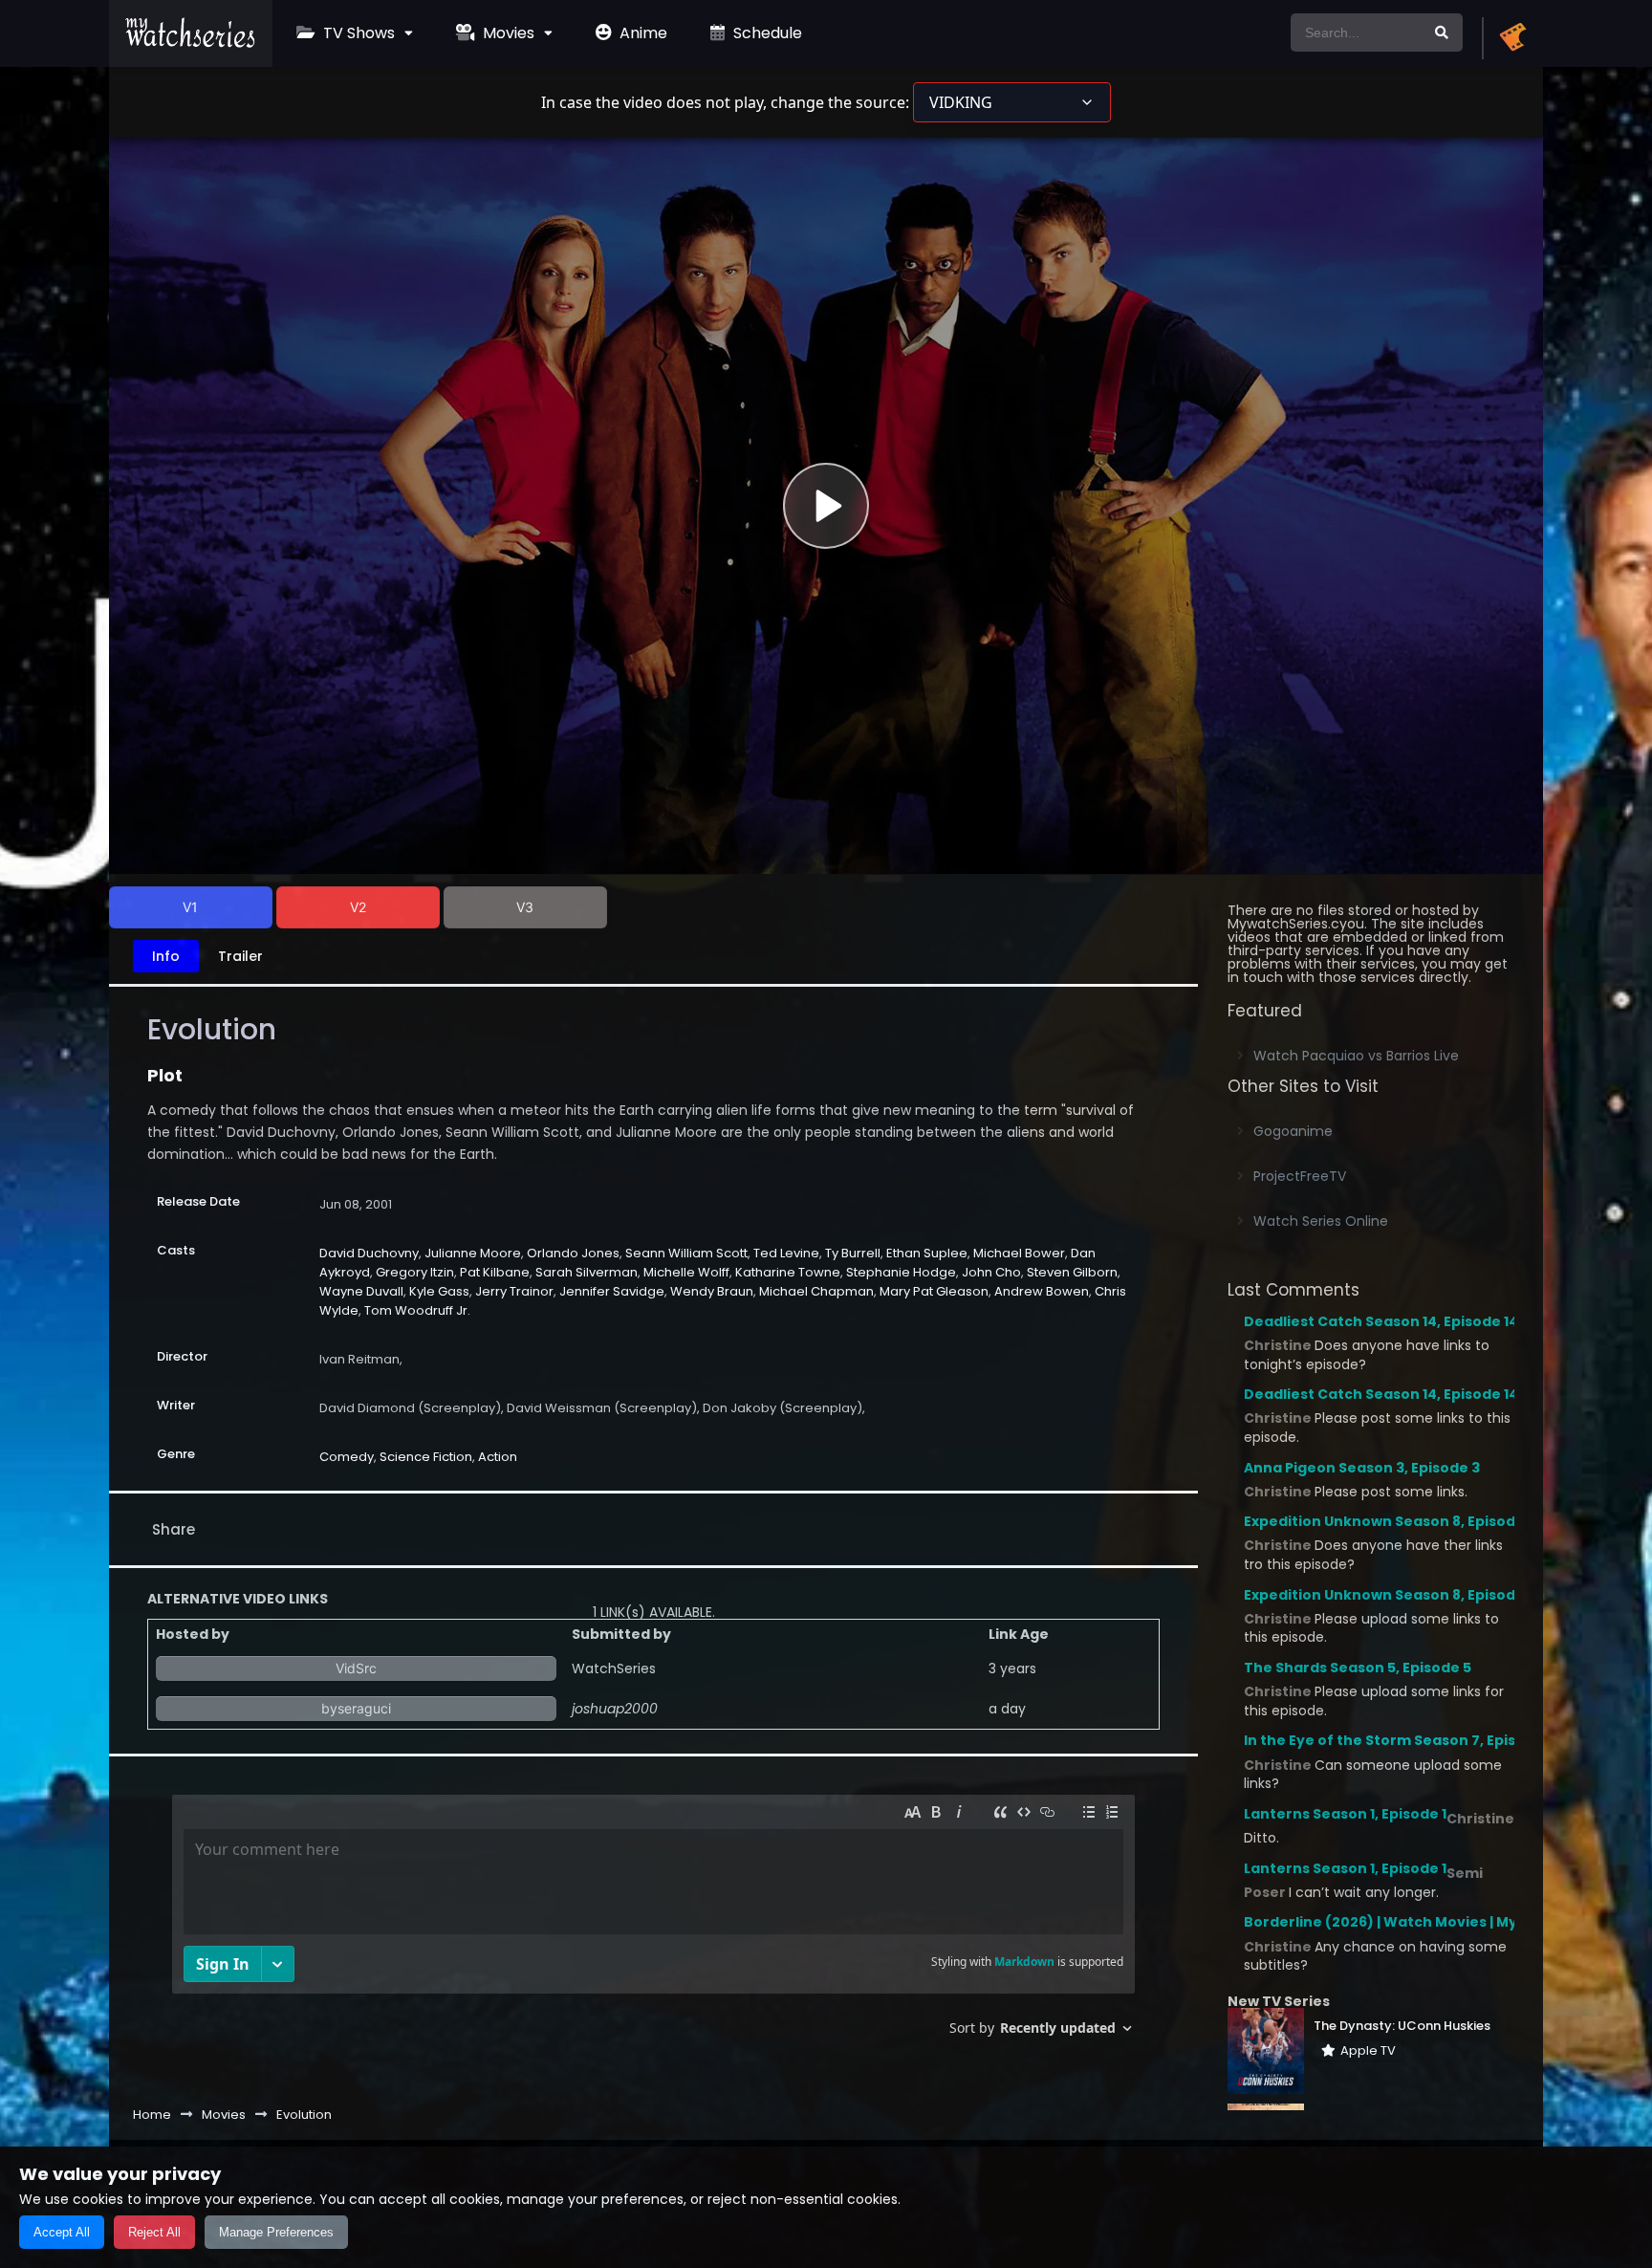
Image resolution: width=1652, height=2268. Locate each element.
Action (498, 1457)
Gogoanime (1293, 1131)
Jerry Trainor (514, 1291)
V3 (525, 907)
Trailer (240, 956)
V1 (190, 907)
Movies (507, 33)
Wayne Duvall (361, 1291)
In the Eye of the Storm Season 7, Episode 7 (1400, 1740)
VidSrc (356, 1668)
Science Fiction (426, 1457)
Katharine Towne (788, 1272)
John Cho (991, 1272)
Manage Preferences (276, 2232)
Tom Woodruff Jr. (417, 1310)
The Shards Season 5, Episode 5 (1358, 1668)
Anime (641, 33)
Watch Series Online (1321, 1221)
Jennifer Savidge (612, 1291)
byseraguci (356, 1708)
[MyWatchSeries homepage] (1512, 38)
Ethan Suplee (927, 1253)
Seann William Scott (686, 1253)
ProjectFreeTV (1300, 1176)
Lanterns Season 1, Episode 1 (1345, 1814)
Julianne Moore (473, 1253)
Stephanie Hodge (901, 1272)
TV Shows (357, 33)
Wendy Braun (712, 1291)
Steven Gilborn (1072, 1272)
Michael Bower (1019, 1253)
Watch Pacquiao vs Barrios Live (1356, 1056)
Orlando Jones (573, 1253)
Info (166, 956)
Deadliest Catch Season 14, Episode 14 (1381, 1321)
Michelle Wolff (686, 1272)
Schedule (766, 33)
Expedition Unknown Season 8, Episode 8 (1390, 1521)
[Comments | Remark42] (653, 1922)
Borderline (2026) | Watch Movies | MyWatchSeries (1428, 1922)
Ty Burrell (853, 1253)
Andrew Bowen (1042, 1291)
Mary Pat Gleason (934, 1291)
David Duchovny (369, 1253)
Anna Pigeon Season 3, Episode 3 (1362, 1468)
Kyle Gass (439, 1291)
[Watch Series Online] (191, 43)
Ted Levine (786, 1253)
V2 (358, 907)
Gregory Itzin (415, 1272)
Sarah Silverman (587, 1272)
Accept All (62, 2232)
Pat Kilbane (495, 1272)
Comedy (347, 1457)
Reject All (154, 2232)
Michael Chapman (816, 1291)
